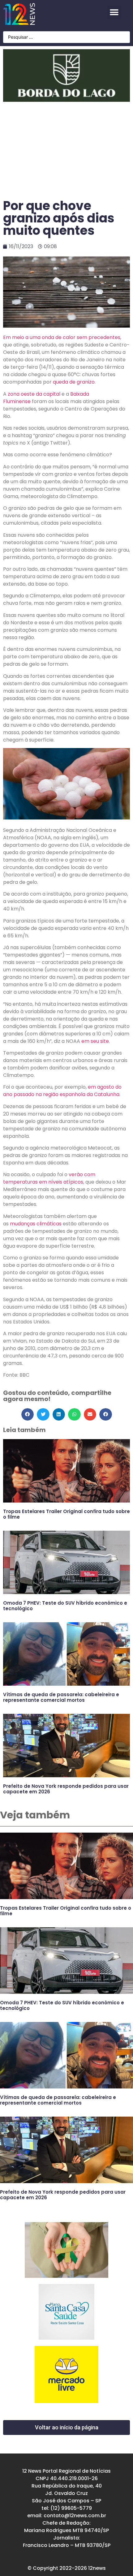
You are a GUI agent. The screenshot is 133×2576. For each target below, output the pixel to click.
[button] (114, 13)
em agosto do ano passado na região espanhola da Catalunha (62, 1091)
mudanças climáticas (36, 1224)
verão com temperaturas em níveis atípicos (49, 1178)
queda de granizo (74, 382)
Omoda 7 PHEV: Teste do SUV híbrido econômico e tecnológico (65, 1606)
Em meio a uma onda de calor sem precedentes (62, 337)
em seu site (95, 1041)
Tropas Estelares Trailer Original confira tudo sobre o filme (66, 1514)
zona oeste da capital (34, 394)
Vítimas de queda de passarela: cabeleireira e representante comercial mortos (61, 1697)
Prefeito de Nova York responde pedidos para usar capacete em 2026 (66, 1789)
